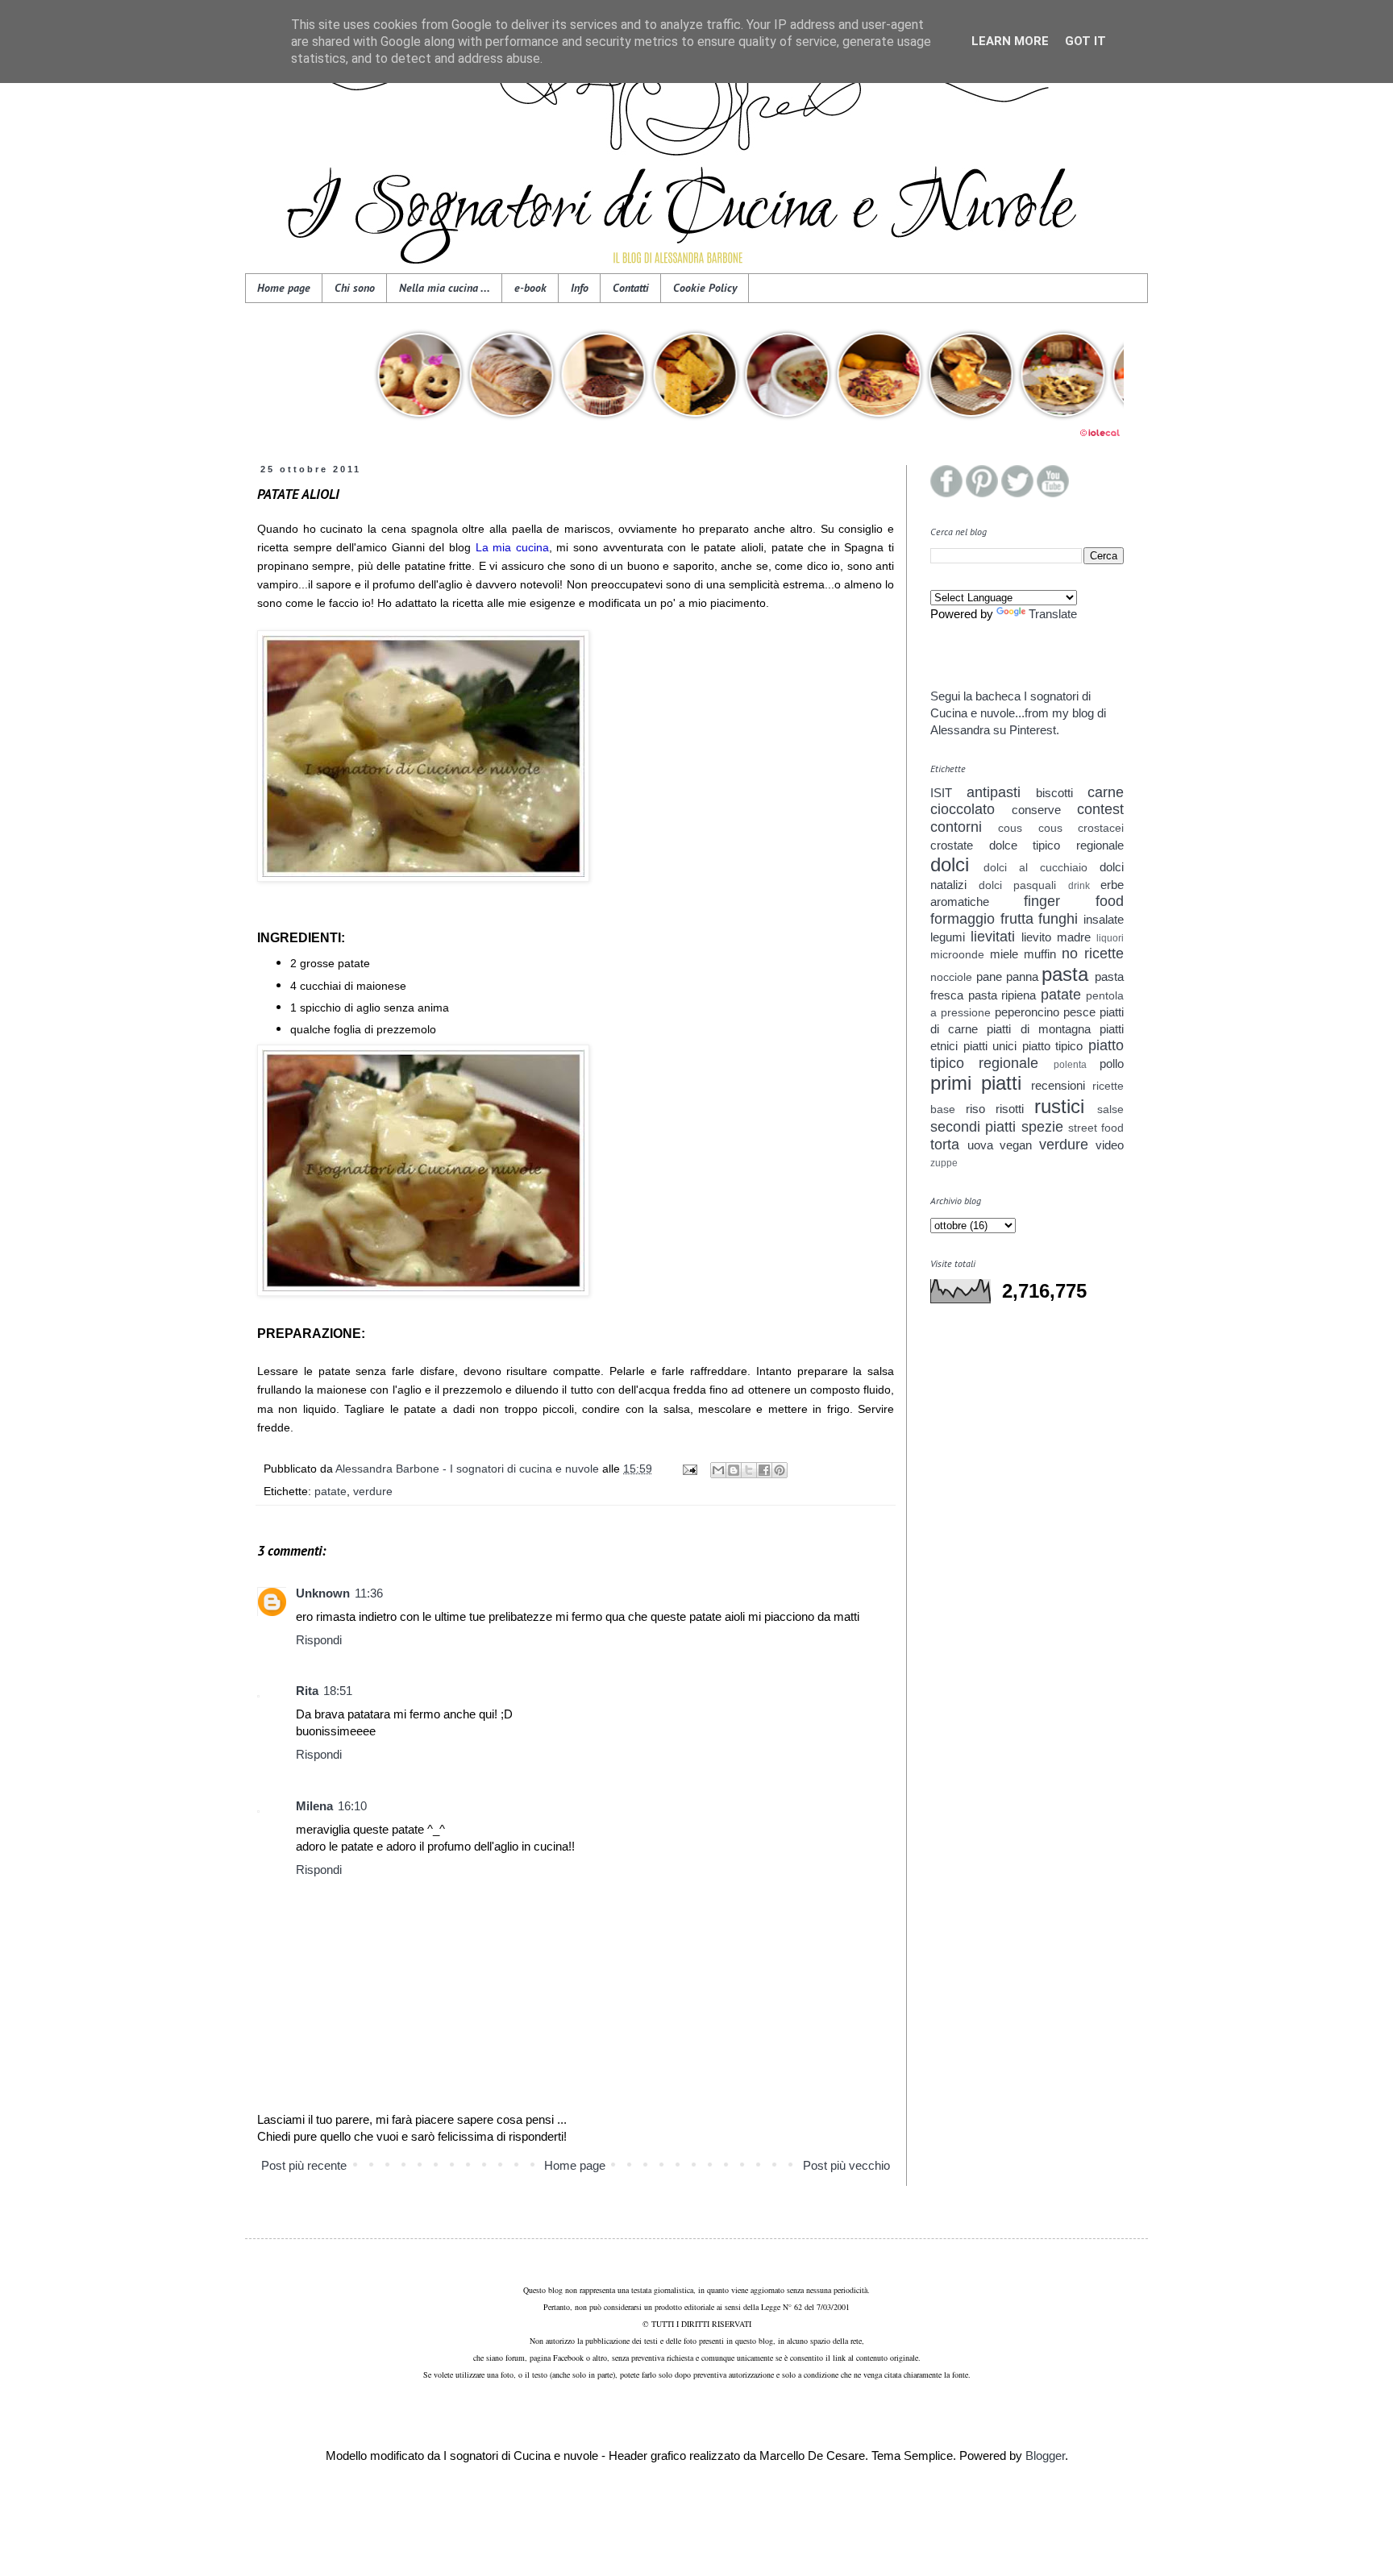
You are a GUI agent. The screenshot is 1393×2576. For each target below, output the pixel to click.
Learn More (1010, 41)
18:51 (338, 1691)
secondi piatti (973, 1127)
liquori (1110, 938)
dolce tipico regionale (1056, 845)
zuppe (944, 1163)
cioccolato (963, 809)
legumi (948, 937)
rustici (1059, 1106)
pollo (1112, 1064)
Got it (1085, 41)
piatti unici (990, 1046)
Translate (1053, 614)
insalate (1104, 919)
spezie (1042, 1127)
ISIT (941, 793)
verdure (373, 1492)
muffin (1040, 954)
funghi (1058, 919)
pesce (1079, 1012)
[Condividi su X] (749, 1470)
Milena (314, 1806)
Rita (307, 1691)
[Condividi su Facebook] (764, 1470)
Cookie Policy (705, 288)
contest (1100, 809)
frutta (1017, 919)
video (1110, 1145)
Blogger (1045, 2456)
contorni (956, 827)
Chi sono (355, 288)
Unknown (323, 1593)
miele (1004, 954)
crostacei (1101, 828)
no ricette (1093, 954)
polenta (1070, 1065)
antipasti (994, 792)
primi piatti (976, 1083)
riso (975, 1109)
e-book (530, 288)
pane (989, 976)
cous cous (1030, 828)
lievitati (993, 937)
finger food (1074, 901)
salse (1110, 1109)
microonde (957, 955)
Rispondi (319, 1640)
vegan (1016, 1145)
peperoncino (1027, 1012)
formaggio (963, 919)
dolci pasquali (1018, 885)
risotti (1010, 1109)
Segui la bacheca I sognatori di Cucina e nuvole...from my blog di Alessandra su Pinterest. (1018, 713)
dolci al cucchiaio (1035, 868)
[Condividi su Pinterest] (780, 1470)
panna (1022, 976)
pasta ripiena (1002, 995)
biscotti (1054, 793)
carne (1106, 792)
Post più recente (304, 2165)
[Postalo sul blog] (734, 1470)
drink (1079, 886)
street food (1096, 1128)
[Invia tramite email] (718, 1470)
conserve (1036, 810)
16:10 (352, 1806)
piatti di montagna (1038, 1029)
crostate (952, 845)
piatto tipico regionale (1027, 1054)
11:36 (369, 1593)
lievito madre (1056, 937)
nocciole (951, 977)
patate (331, 1492)
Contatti (631, 288)
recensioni (1058, 1085)
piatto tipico (1053, 1046)
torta (945, 1145)
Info (580, 288)
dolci (950, 864)
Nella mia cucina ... (445, 288)
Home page (284, 288)
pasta (1065, 974)
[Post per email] (689, 1469)
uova (980, 1145)
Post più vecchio (846, 2165)
